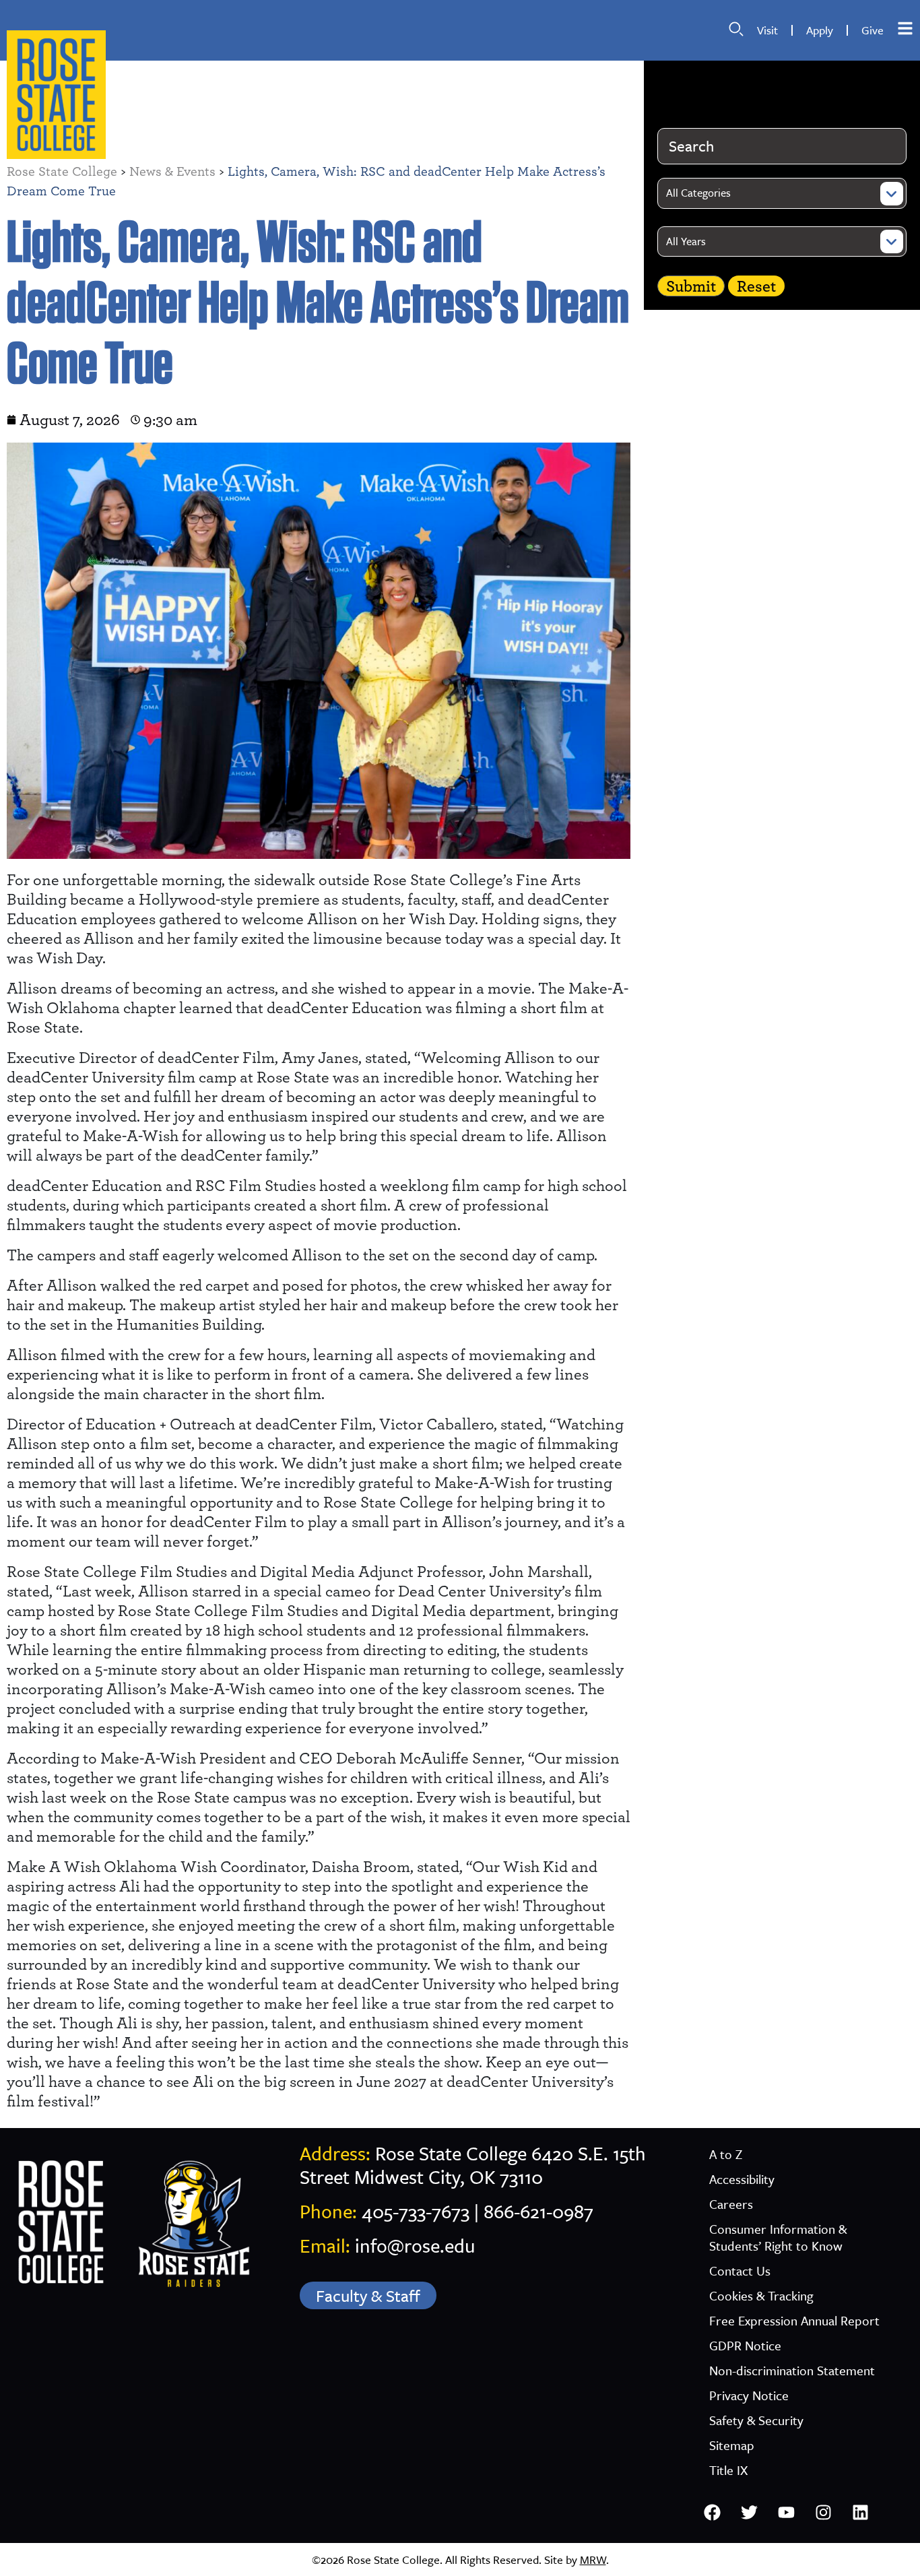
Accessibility (742, 2179)
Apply (820, 30)
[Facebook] (713, 2513)
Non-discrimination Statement (792, 2370)
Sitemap (732, 2445)
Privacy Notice (749, 2395)
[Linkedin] (861, 2513)
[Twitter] (750, 2513)
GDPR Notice (745, 2345)
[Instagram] (824, 2513)
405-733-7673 (416, 2211)
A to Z (726, 2154)
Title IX (728, 2470)
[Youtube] (787, 2513)
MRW (593, 2559)
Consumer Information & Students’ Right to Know (778, 2237)
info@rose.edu (415, 2245)
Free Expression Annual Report (794, 2320)
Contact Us (740, 2271)
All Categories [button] (698, 193)
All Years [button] (686, 241)
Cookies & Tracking (761, 2295)
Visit (767, 30)
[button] (736, 29)
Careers (731, 2204)
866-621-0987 (538, 2211)
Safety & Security (756, 2420)
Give (873, 30)
